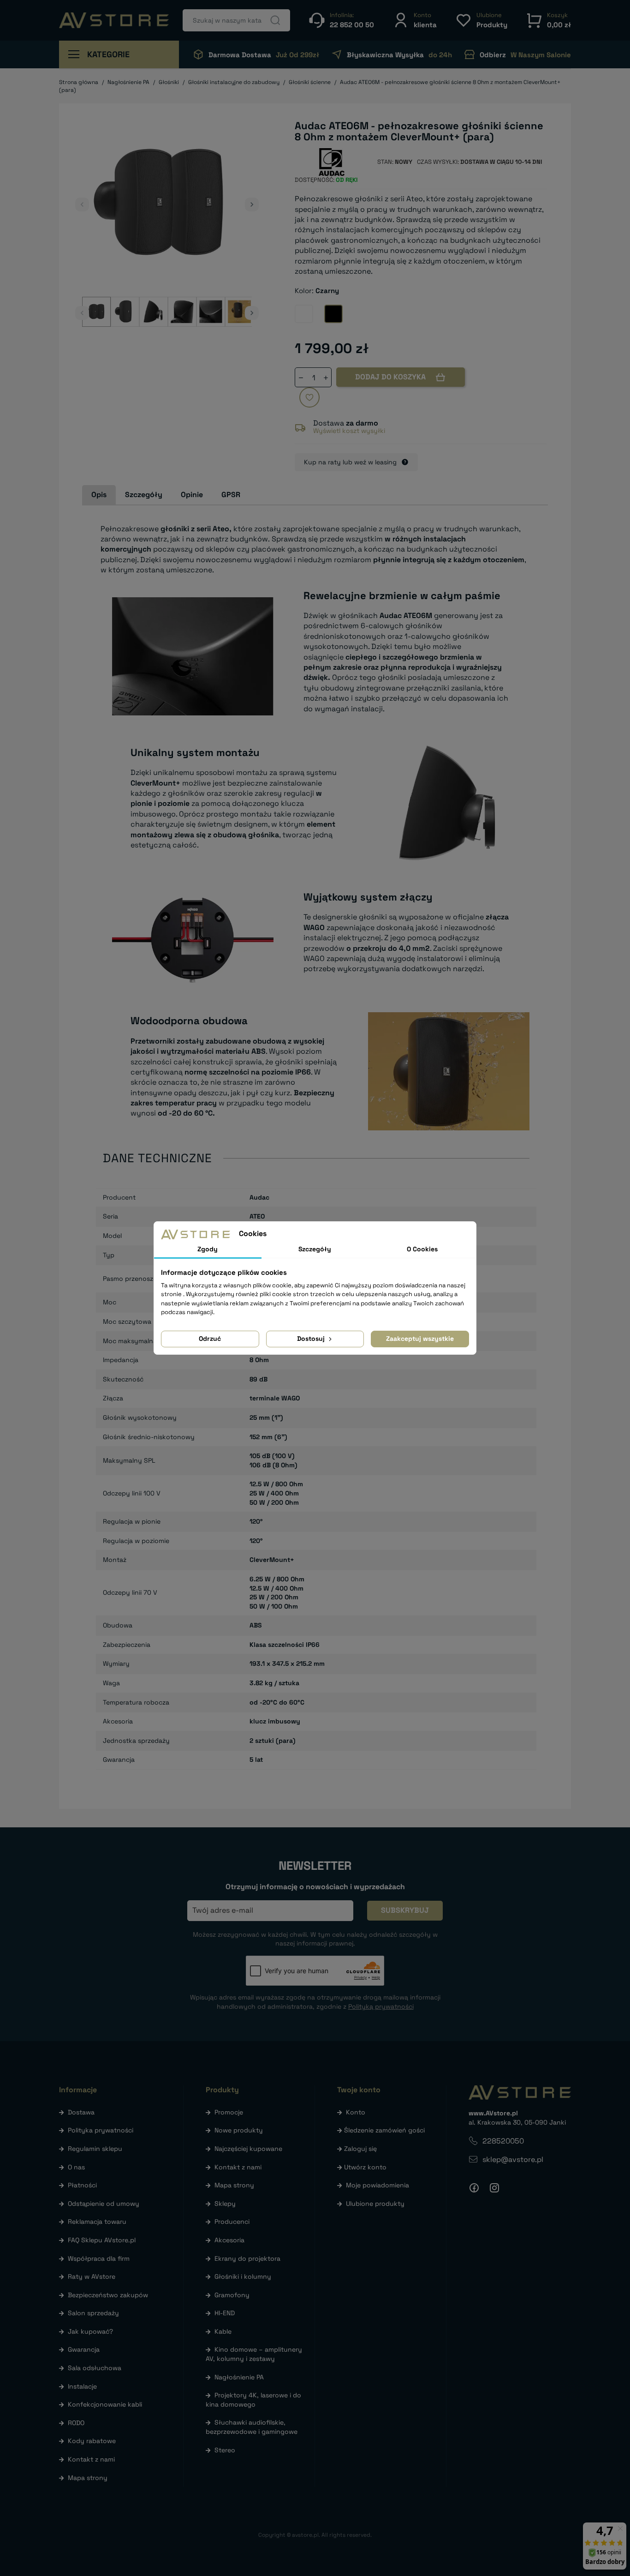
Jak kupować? (90, 2331)
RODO (76, 2423)
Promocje (229, 2112)
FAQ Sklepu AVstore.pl (102, 2240)
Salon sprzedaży (93, 2313)
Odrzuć (210, 1339)
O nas (76, 2167)
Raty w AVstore (92, 2276)
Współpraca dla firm (99, 2258)
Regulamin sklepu (95, 2149)
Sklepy (225, 2204)
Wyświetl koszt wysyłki (349, 431)
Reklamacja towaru (97, 2222)
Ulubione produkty (375, 2204)
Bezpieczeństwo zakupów (108, 2295)
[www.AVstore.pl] (114, 20)
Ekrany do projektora (247, 2258)
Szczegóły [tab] (144, 495)
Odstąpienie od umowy (104, 2204)
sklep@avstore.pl (513, 2159)
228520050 (503, 2141)
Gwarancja (84, 2349)
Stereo (225, 2450)
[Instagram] (494, 2188)
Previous (82, 204)
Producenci (232, 2222)
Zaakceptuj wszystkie (420, 1339)
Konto (356, 2112)
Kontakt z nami (91, 2459)
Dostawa (81, 2112)
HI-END (225, 2313)
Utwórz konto (365, 2167)
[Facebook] (474, 2188)
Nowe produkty (239, 2130)
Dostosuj (312, 1339)
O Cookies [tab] (422, 1249)
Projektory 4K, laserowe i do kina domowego (253, 2400)
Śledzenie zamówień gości (384, 2130)
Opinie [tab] (192, 495)
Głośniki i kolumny (243, 2276)
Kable (223, 2331)
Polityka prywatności (101, 2130)
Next (252, 204)
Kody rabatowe (92, 2441)
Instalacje (82, 2386)
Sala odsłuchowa (95, 2368)
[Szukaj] (275, 20)
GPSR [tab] (231, 495)
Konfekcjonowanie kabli (105, 2404)
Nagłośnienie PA (239, 2377)
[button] (415, 20)
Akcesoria (229, 2240)
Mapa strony (88, 2478)
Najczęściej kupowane (248, 2149)
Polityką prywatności (381, 2006)
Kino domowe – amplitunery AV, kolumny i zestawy (254, 2354)
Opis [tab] (99, 495)
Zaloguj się (360, 2149)
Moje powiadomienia (377, 2185)
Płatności (82, 2185)
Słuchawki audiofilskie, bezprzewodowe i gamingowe (252, 2427)
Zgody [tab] (208, 1249)
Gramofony (232, 2295)
